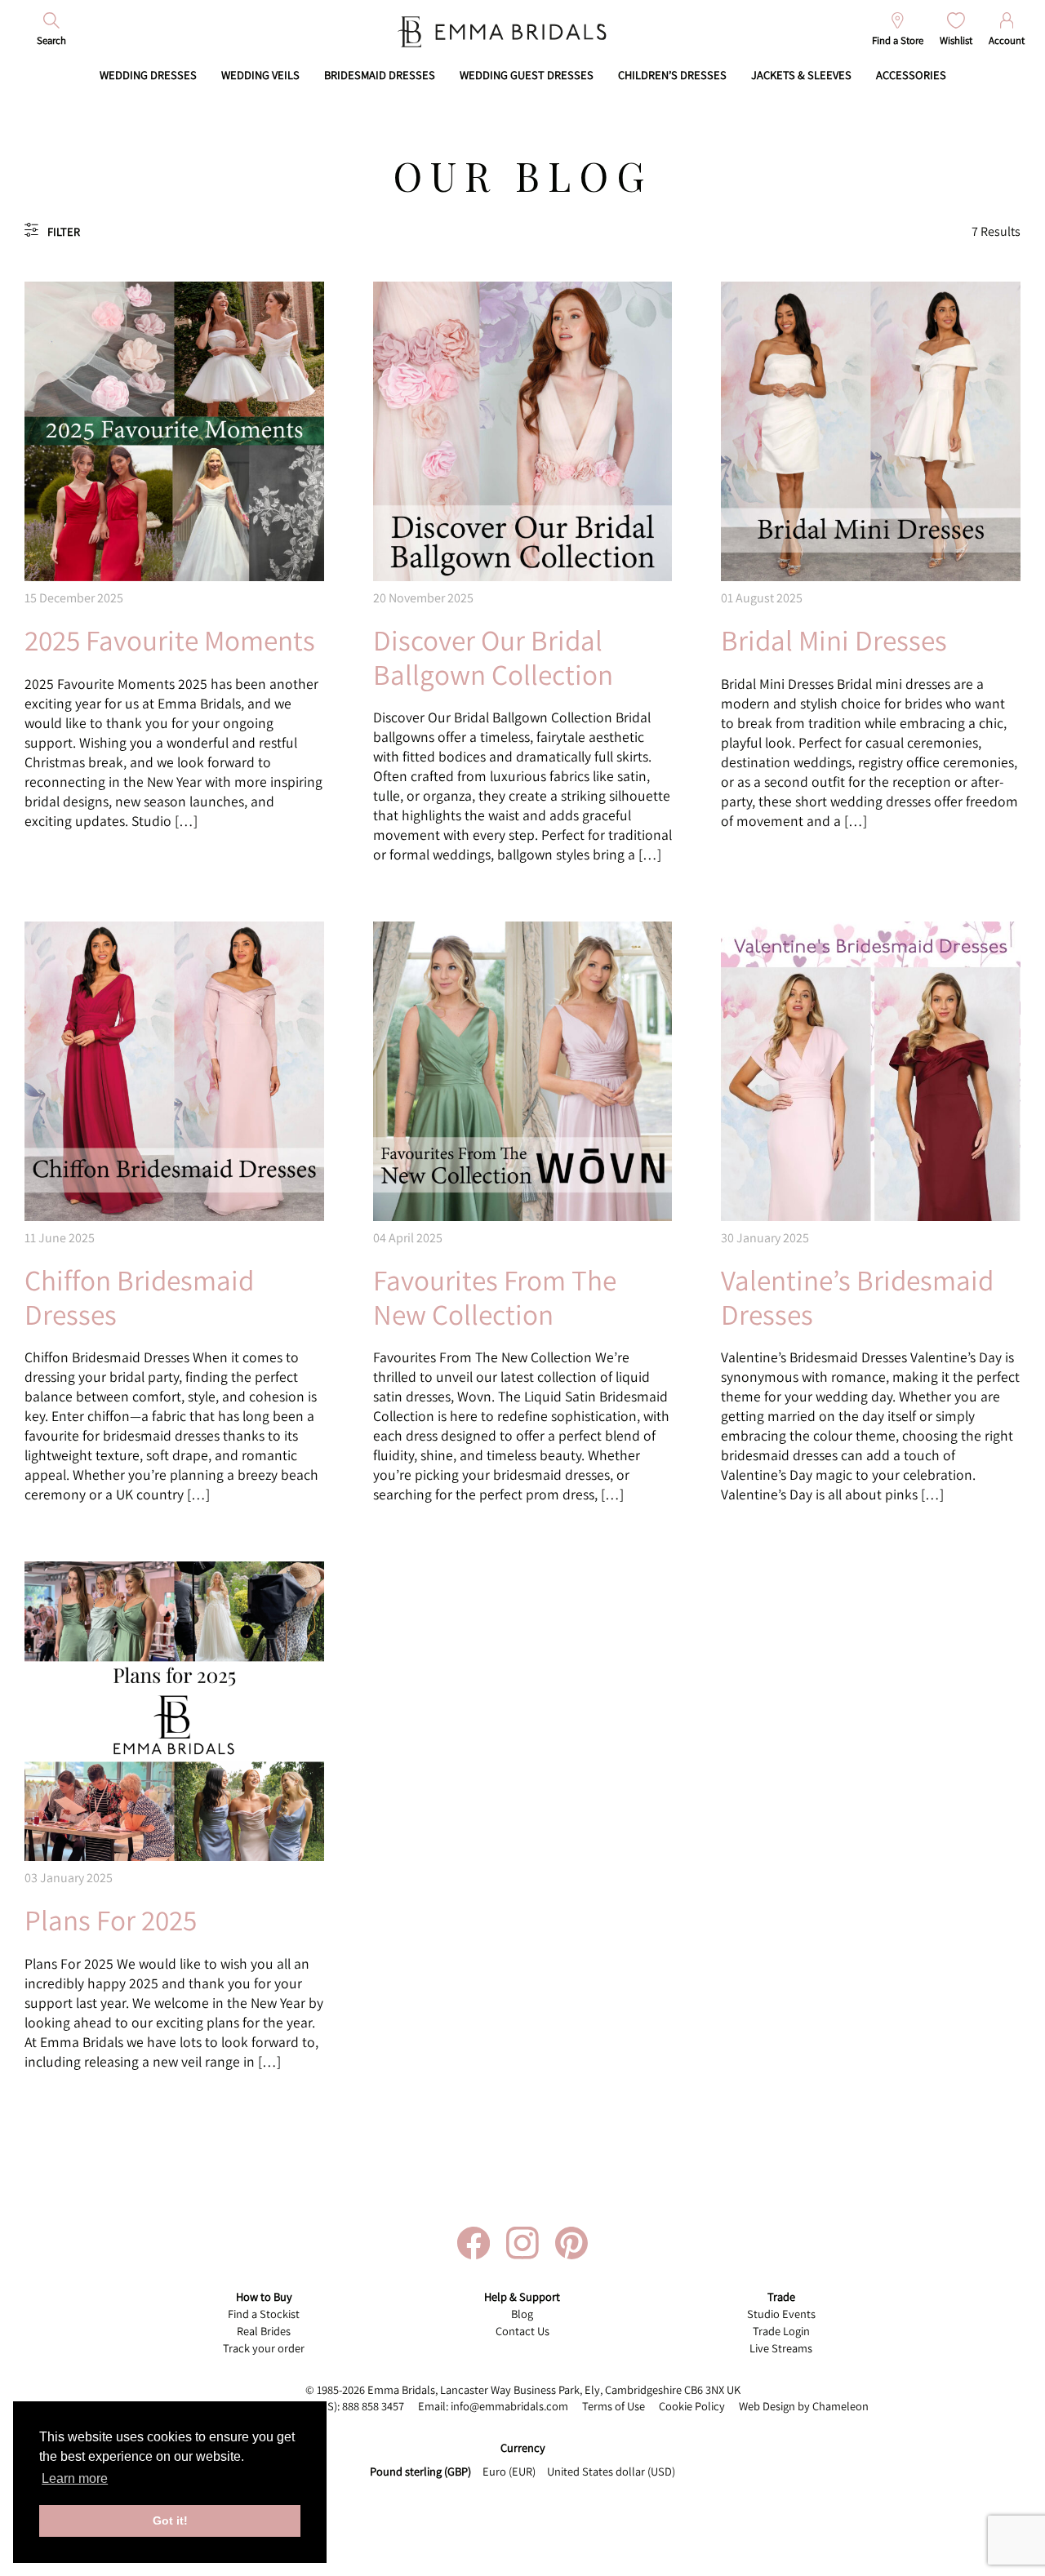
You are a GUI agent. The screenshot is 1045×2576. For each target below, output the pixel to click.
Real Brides (264, 2331)
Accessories (911, 75)
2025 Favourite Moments (170, 640)
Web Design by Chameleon (804, 2406)
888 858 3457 (373, 2406)
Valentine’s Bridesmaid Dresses (857, 1297)
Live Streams (781, 2348)
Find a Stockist (264, 2314)
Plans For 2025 (111, 1920)
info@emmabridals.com (509, 2406)
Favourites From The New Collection (495, 1297)
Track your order (264, 2348)
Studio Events (781, 2314)
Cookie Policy (692, 2406)
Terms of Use (614, 2406)
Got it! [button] (170, 2520)
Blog (522, 2314)
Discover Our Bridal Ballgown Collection (493, 657)
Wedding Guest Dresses (527, 75)
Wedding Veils (260, 75)
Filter (64, 231)
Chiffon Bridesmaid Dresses (139, 1297)
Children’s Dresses (672, 75)
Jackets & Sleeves (801, 75)
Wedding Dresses (148, 75)
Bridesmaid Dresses (380, 75)
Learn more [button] (75, 2478)
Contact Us (522, 2331)
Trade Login (781, 2331)
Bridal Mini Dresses (834, 640)
